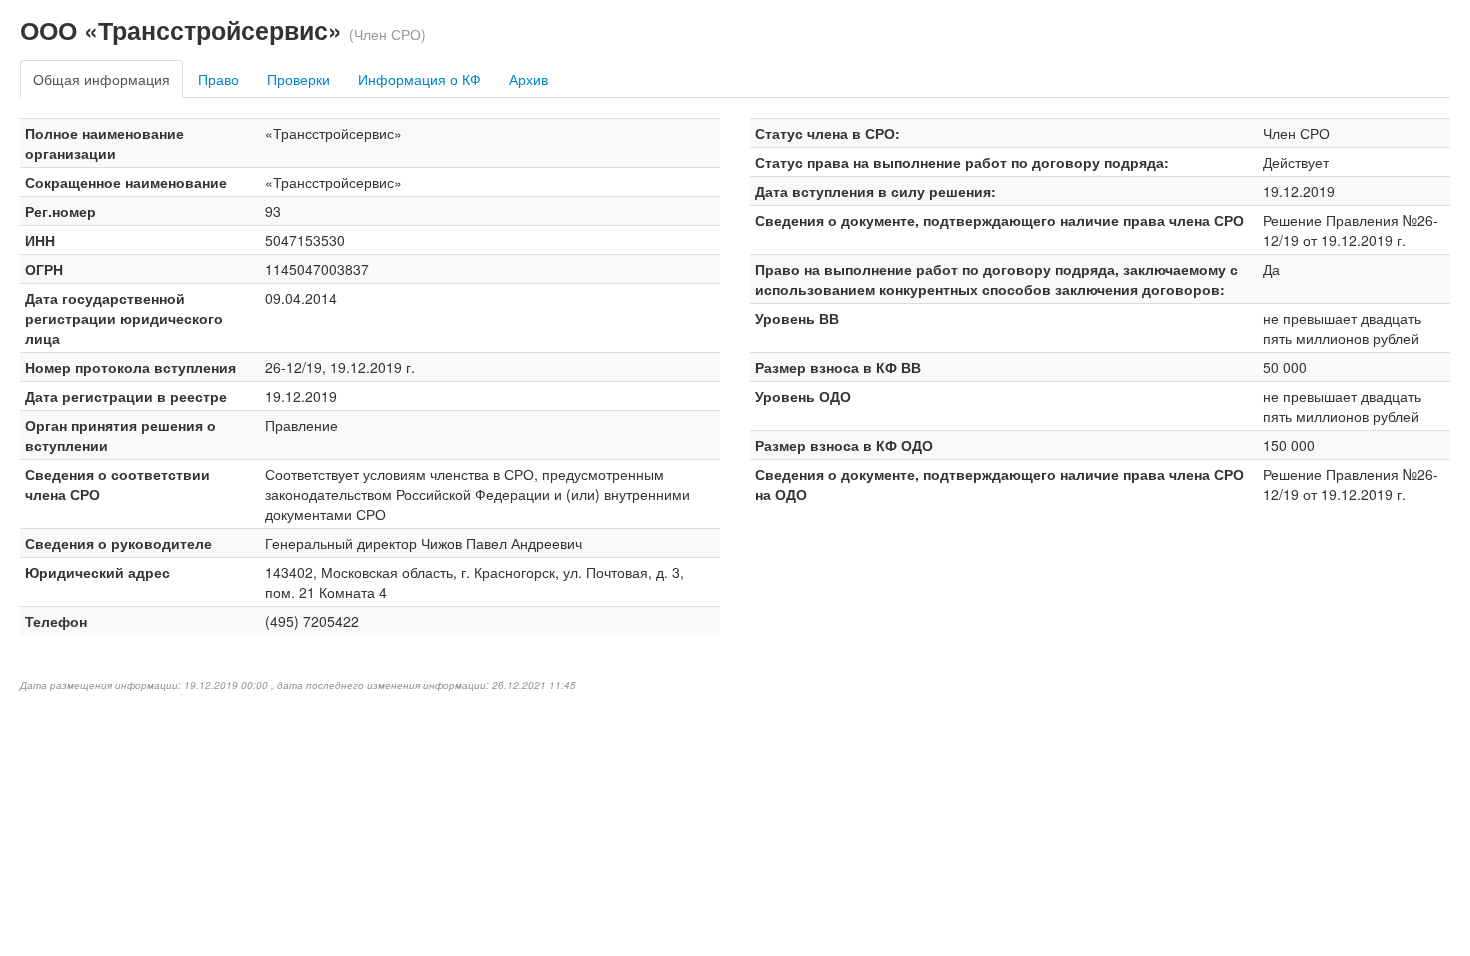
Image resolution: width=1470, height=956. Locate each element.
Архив (528, 79)
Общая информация (101, 79)
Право (218, 79)
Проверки (298, 79)
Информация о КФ (419, 79)
